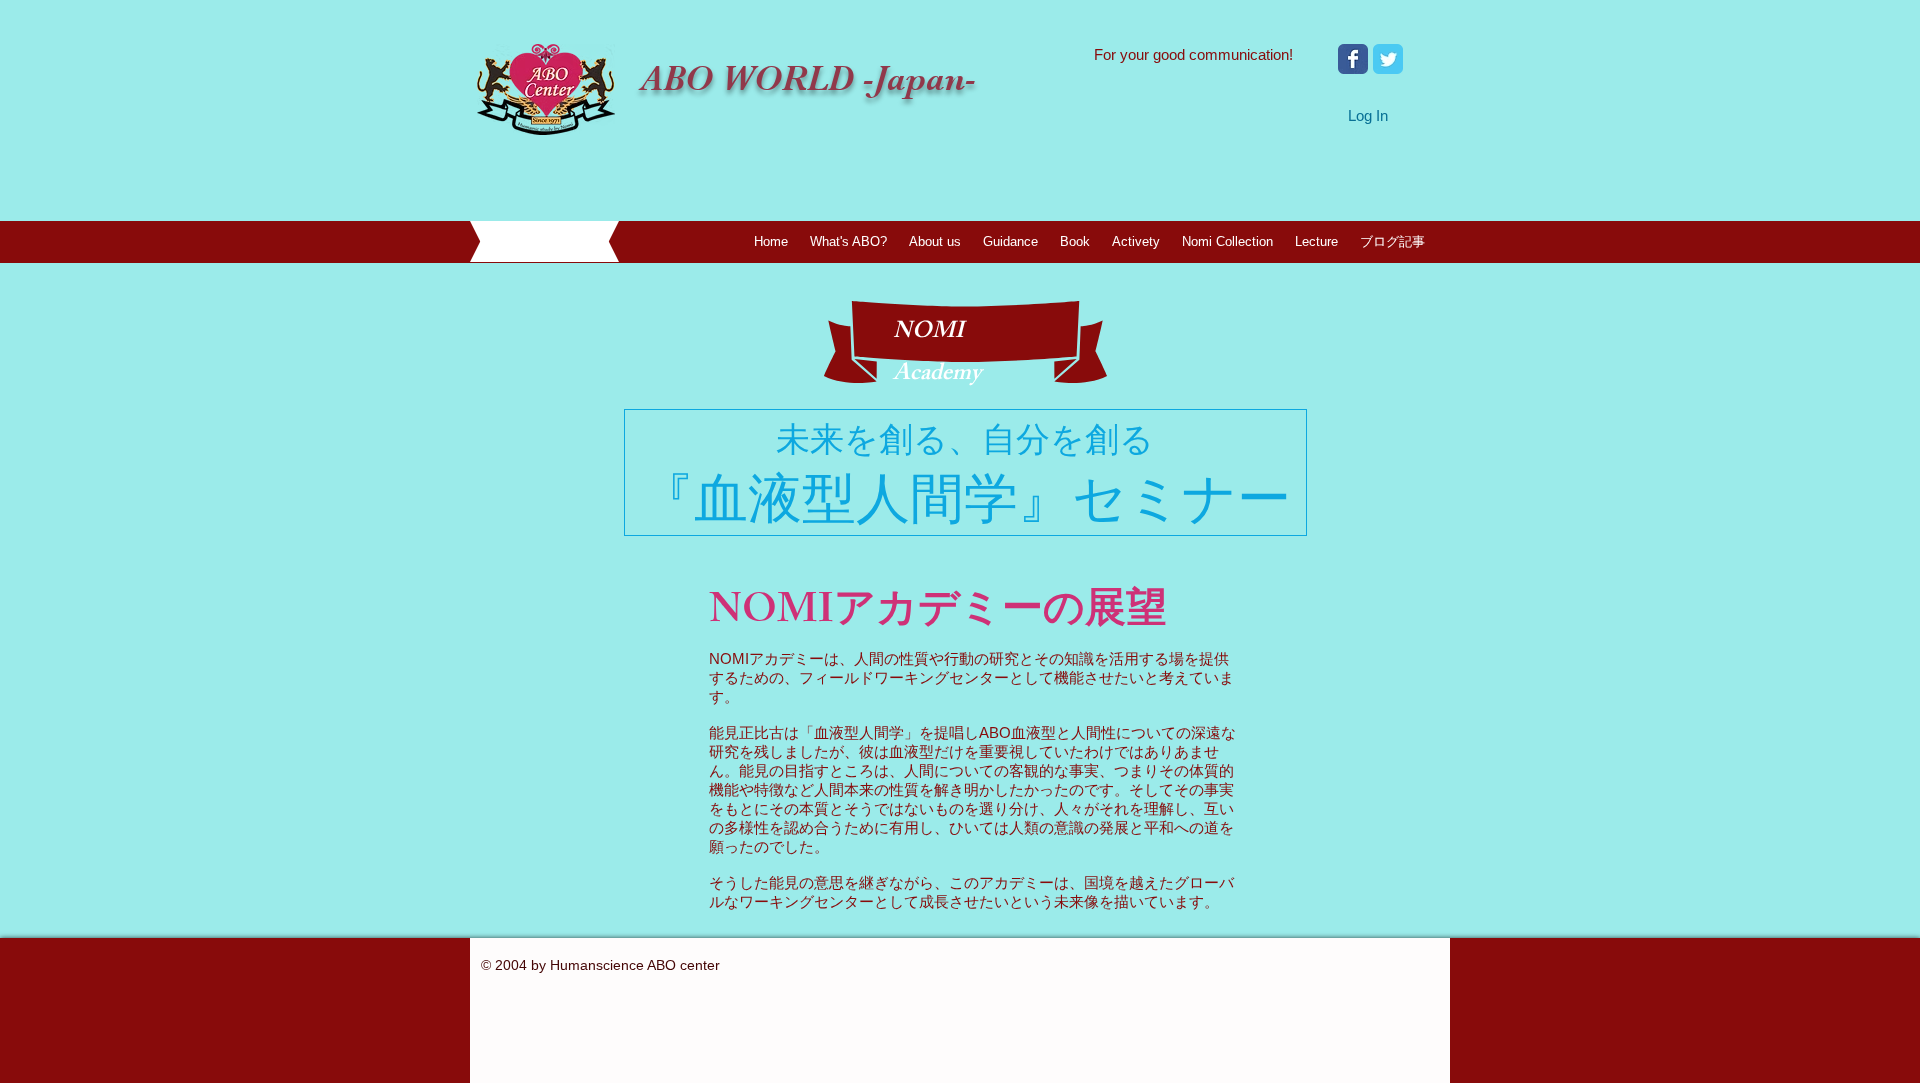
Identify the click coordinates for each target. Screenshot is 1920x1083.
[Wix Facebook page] (1353, 59)
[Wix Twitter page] (1388, 59)
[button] (935, 241)
